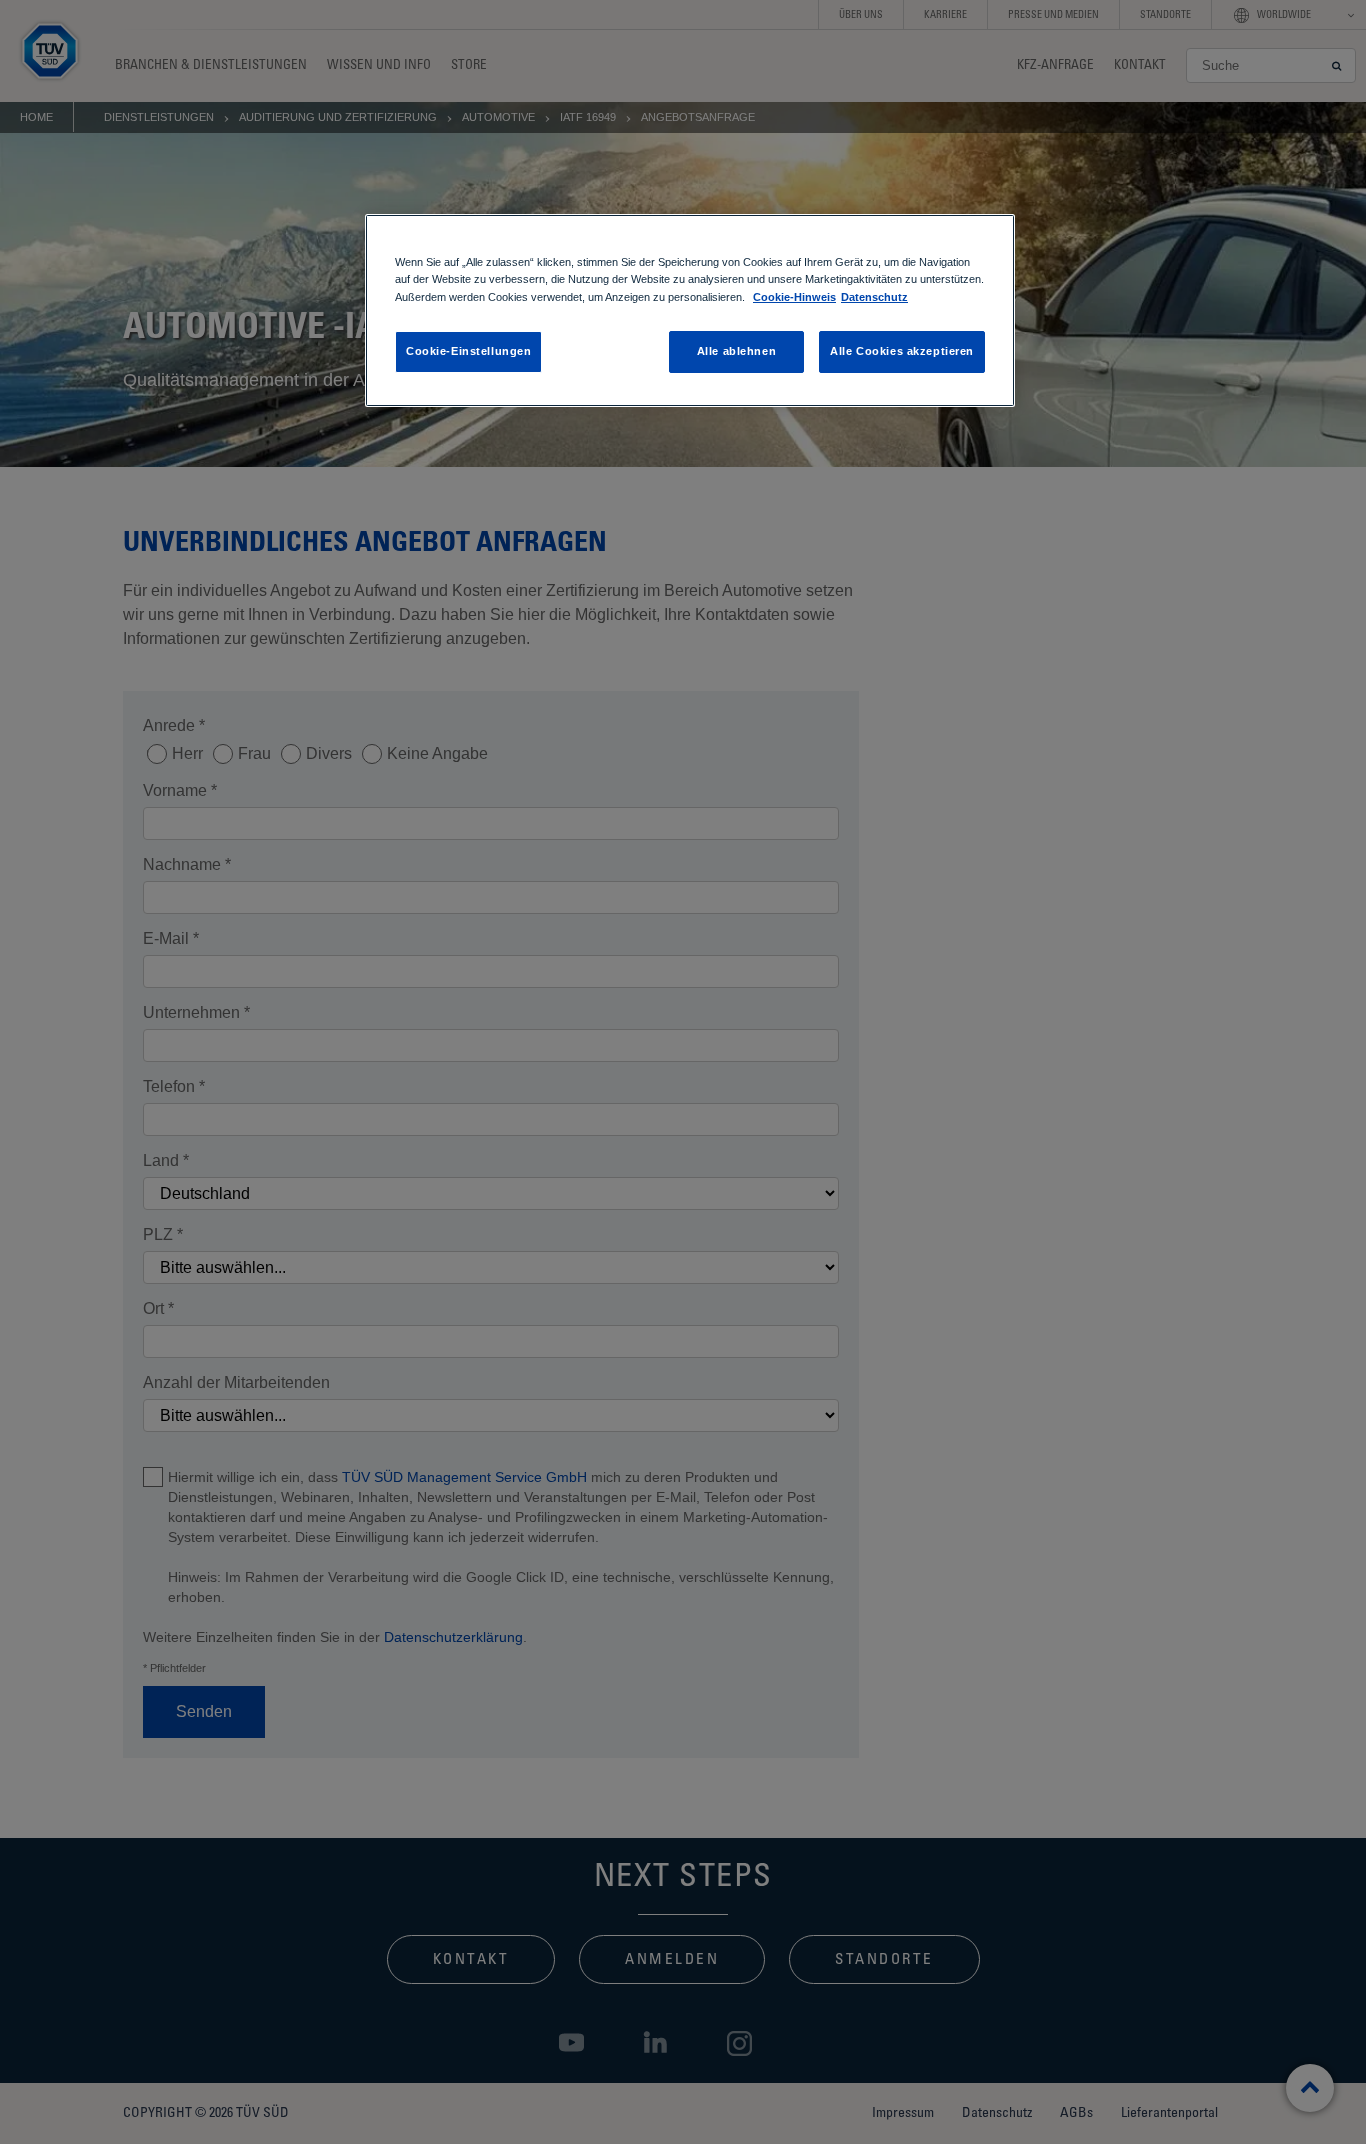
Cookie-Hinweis (794, 297)
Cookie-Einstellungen (468, 351)
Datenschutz (874, 297)
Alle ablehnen (736, 351)
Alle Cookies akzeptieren (902, 351)
